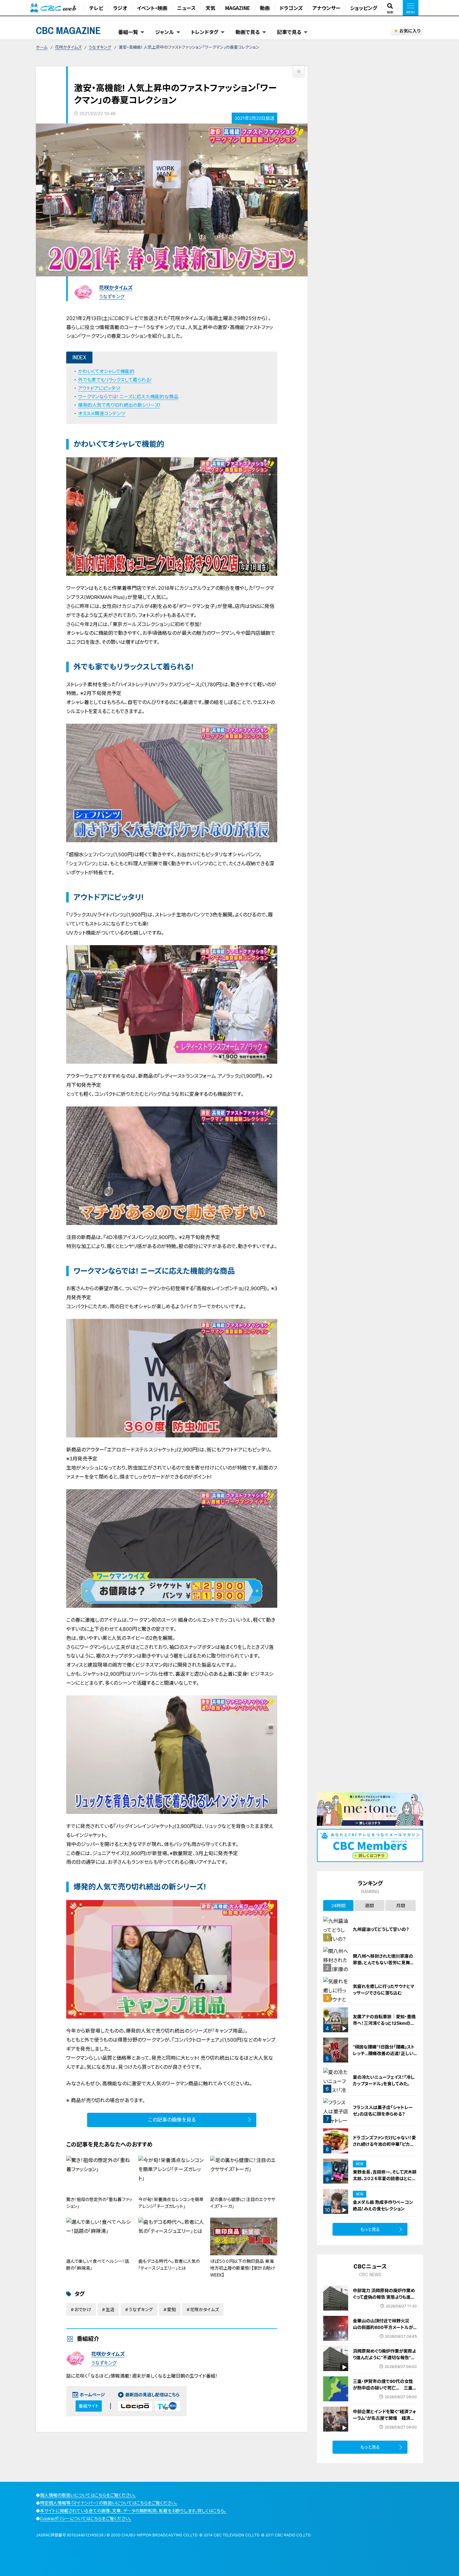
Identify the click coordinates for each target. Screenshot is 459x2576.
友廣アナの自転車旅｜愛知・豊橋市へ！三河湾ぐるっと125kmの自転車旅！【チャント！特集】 (384, 2023)
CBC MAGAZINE (68, 30)
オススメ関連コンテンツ (102, 413)
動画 (265, 8)
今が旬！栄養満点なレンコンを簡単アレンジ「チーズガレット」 (171, 2203)
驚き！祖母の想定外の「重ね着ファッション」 (99, 2203)
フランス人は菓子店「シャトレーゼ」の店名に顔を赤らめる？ (383, 2111)
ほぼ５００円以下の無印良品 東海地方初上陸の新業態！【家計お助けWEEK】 (243, 2268)
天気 (210, 8)
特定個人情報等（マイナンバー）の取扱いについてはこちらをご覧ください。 (109, 2503)
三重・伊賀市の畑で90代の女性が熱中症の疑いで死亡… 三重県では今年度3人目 (385, 2388)
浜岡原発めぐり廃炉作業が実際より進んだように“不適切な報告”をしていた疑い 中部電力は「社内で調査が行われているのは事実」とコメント (385, 2364)
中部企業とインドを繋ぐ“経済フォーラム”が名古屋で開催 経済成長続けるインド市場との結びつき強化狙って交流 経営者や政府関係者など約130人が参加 (385, 2425)
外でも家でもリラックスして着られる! (115, 380)
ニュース (186, 8)
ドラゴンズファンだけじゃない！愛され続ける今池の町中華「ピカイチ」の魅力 (384, 2144)
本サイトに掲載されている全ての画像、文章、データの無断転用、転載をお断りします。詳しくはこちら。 (133, 2511)
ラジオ (120, 8)
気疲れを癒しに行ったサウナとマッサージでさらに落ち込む (384, 1990)
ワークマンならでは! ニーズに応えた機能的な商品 (128, 397)
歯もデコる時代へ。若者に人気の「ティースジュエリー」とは (169, 2265)
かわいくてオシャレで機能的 (106, 371)
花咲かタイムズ (68, 47)
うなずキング (100, 47)
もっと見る (370, 2229)
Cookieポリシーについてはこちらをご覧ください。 (86, 2518)
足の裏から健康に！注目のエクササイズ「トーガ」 (243, 2203)
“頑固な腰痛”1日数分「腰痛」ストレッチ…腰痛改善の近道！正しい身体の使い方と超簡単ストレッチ (384, 2053)
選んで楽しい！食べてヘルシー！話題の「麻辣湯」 (98, 2265)
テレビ (96, 8)
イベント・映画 (152, 8)
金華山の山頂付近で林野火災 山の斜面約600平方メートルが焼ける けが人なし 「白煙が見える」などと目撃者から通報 (384, 2331)
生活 (110, 2309)
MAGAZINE (238, 8)
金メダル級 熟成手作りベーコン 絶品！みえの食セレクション (383, 2205)
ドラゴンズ (291, 8)
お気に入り (410, 31)
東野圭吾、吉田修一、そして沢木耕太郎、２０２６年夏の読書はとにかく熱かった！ (385, 2178)
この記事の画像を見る (172, 2120)
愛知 (171, 2309)
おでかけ (83, 2309)
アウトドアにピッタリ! (99, 388)
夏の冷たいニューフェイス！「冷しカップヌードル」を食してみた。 (384, 2080)
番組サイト (89, 2406)
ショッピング (364, 8)
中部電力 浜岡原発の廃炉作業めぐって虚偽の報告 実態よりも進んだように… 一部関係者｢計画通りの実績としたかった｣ (384, 2300)
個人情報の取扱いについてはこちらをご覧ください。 (88, 2495)
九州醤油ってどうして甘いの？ (381, 1929)
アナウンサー (326, 8)
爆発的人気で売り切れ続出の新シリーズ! (119, 405)
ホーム (42, 47)
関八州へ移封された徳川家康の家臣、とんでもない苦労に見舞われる (384, 1963)
